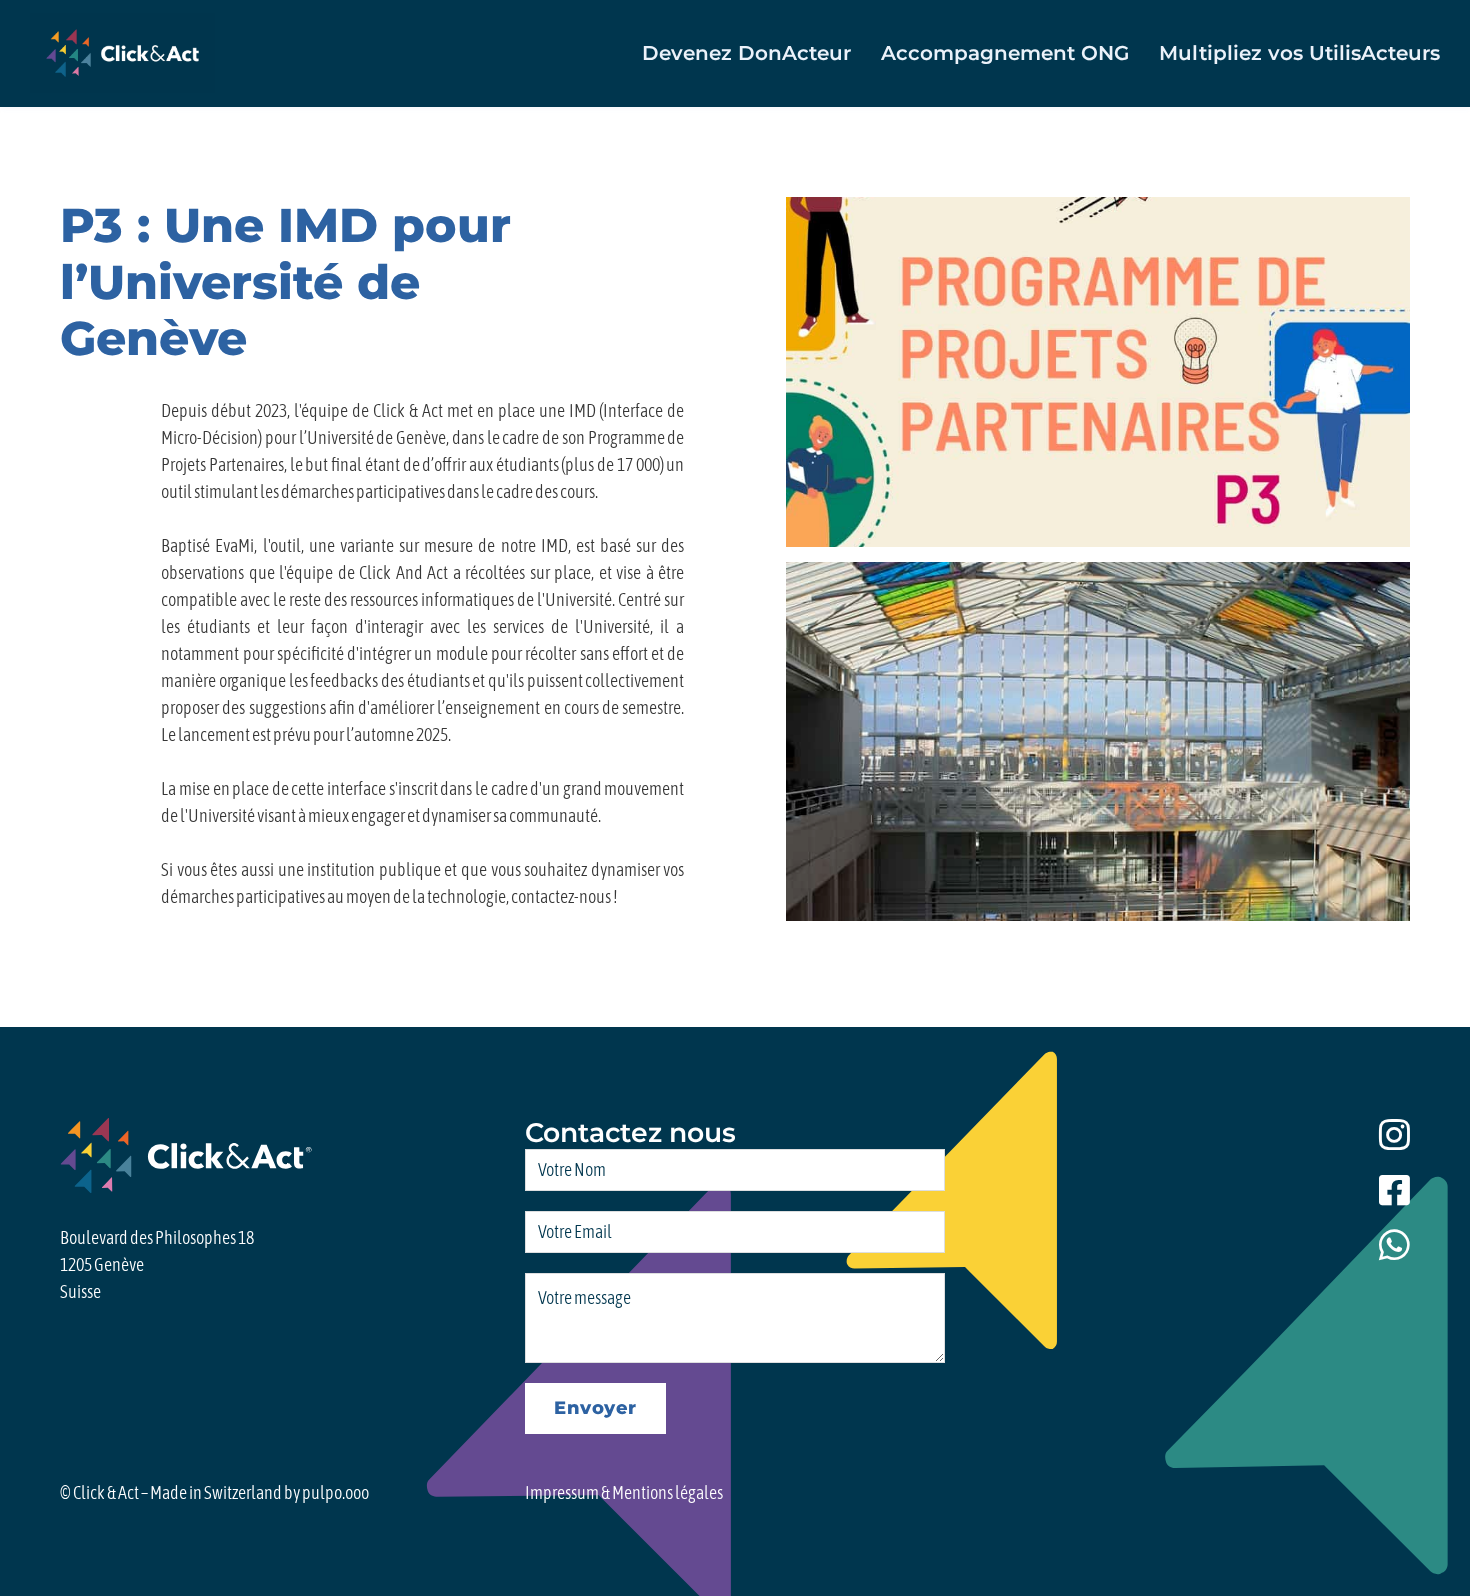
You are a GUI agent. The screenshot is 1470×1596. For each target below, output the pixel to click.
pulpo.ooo (335, 1492)
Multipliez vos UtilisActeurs (1299, 53)
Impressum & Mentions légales (624, 1492)
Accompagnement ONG (1005, 53)
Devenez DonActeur (746, 53)
